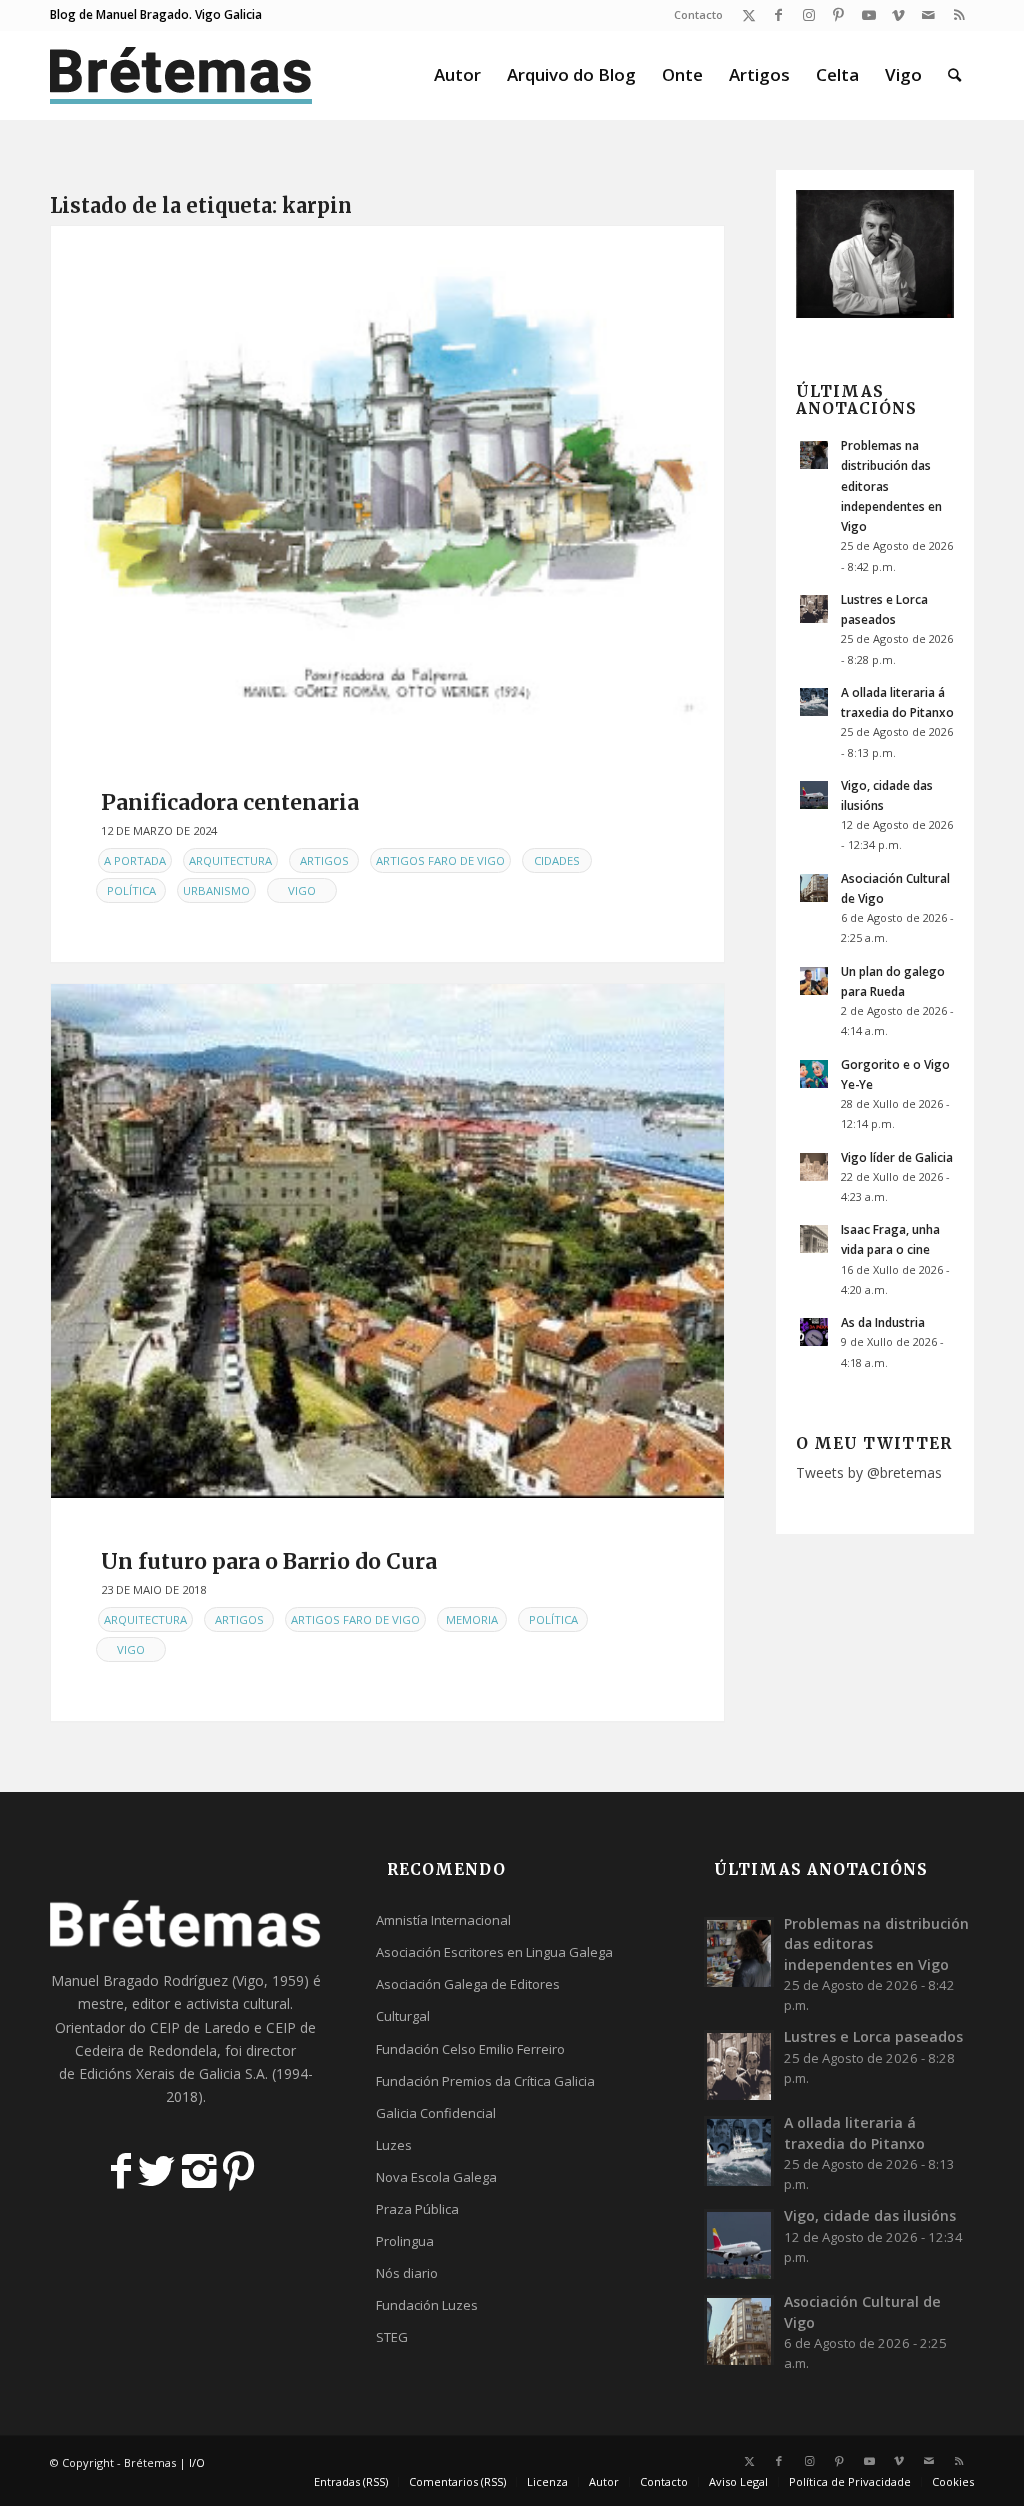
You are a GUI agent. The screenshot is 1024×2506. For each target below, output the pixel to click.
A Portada (135, 860)
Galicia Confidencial (436, 2113)
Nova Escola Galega (436, 2177)
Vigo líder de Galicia (897, 1157)
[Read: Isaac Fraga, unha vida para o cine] (814, 1239)
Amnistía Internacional (443, 1920)
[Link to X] (748, 15)
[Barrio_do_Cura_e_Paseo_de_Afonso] (387, 1241)
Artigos (324, 860)
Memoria (472, 1619)
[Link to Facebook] (778, 15)
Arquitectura (230, 860)
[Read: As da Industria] (814, 1332)
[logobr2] (181, 75)
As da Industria (883, 1322)
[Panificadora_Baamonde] (387, 482)
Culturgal (403, 2016)
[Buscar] (954, 75)
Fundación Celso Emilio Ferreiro (470, 2049)
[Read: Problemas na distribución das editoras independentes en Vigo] (814, 455)
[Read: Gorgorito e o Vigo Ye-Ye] (814, 1074)
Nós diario (407, 2273)
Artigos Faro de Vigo (440, 860)
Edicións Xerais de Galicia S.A (172, 2073)
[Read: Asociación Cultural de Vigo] (814, 888)
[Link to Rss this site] (959, 15)
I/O (197, 2462)
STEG (392, 2337)
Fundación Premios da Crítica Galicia (485, 2081)
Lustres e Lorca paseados (873, 2036)
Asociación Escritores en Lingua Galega (494, 1952)
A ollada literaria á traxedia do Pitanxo (854, 2132)
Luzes (394, 2145)
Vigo (302, 890)
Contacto (698, 14)
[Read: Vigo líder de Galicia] (814, 1167)
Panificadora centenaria (230, 802)
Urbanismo (216, 890)
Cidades (557, 860)
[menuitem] (693, 15)
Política (131, 890)
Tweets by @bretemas (869, 1472)
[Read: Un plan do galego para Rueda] (814, 981)
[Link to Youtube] (868, 15)
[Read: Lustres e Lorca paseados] (814, 609)
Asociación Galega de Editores (468, 1984)
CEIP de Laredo (200, 2027)
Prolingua (405, 2241)
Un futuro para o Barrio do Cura (269, 1561)
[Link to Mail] (928, 15)
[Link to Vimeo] (898, 15)
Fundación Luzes (427, 2305)
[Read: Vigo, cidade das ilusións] (814, 795)
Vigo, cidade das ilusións (870, 2215)
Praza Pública (417, 2209)
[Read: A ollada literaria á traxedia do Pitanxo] (814, 702)
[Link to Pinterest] (838, 15)
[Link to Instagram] (808, 15)
